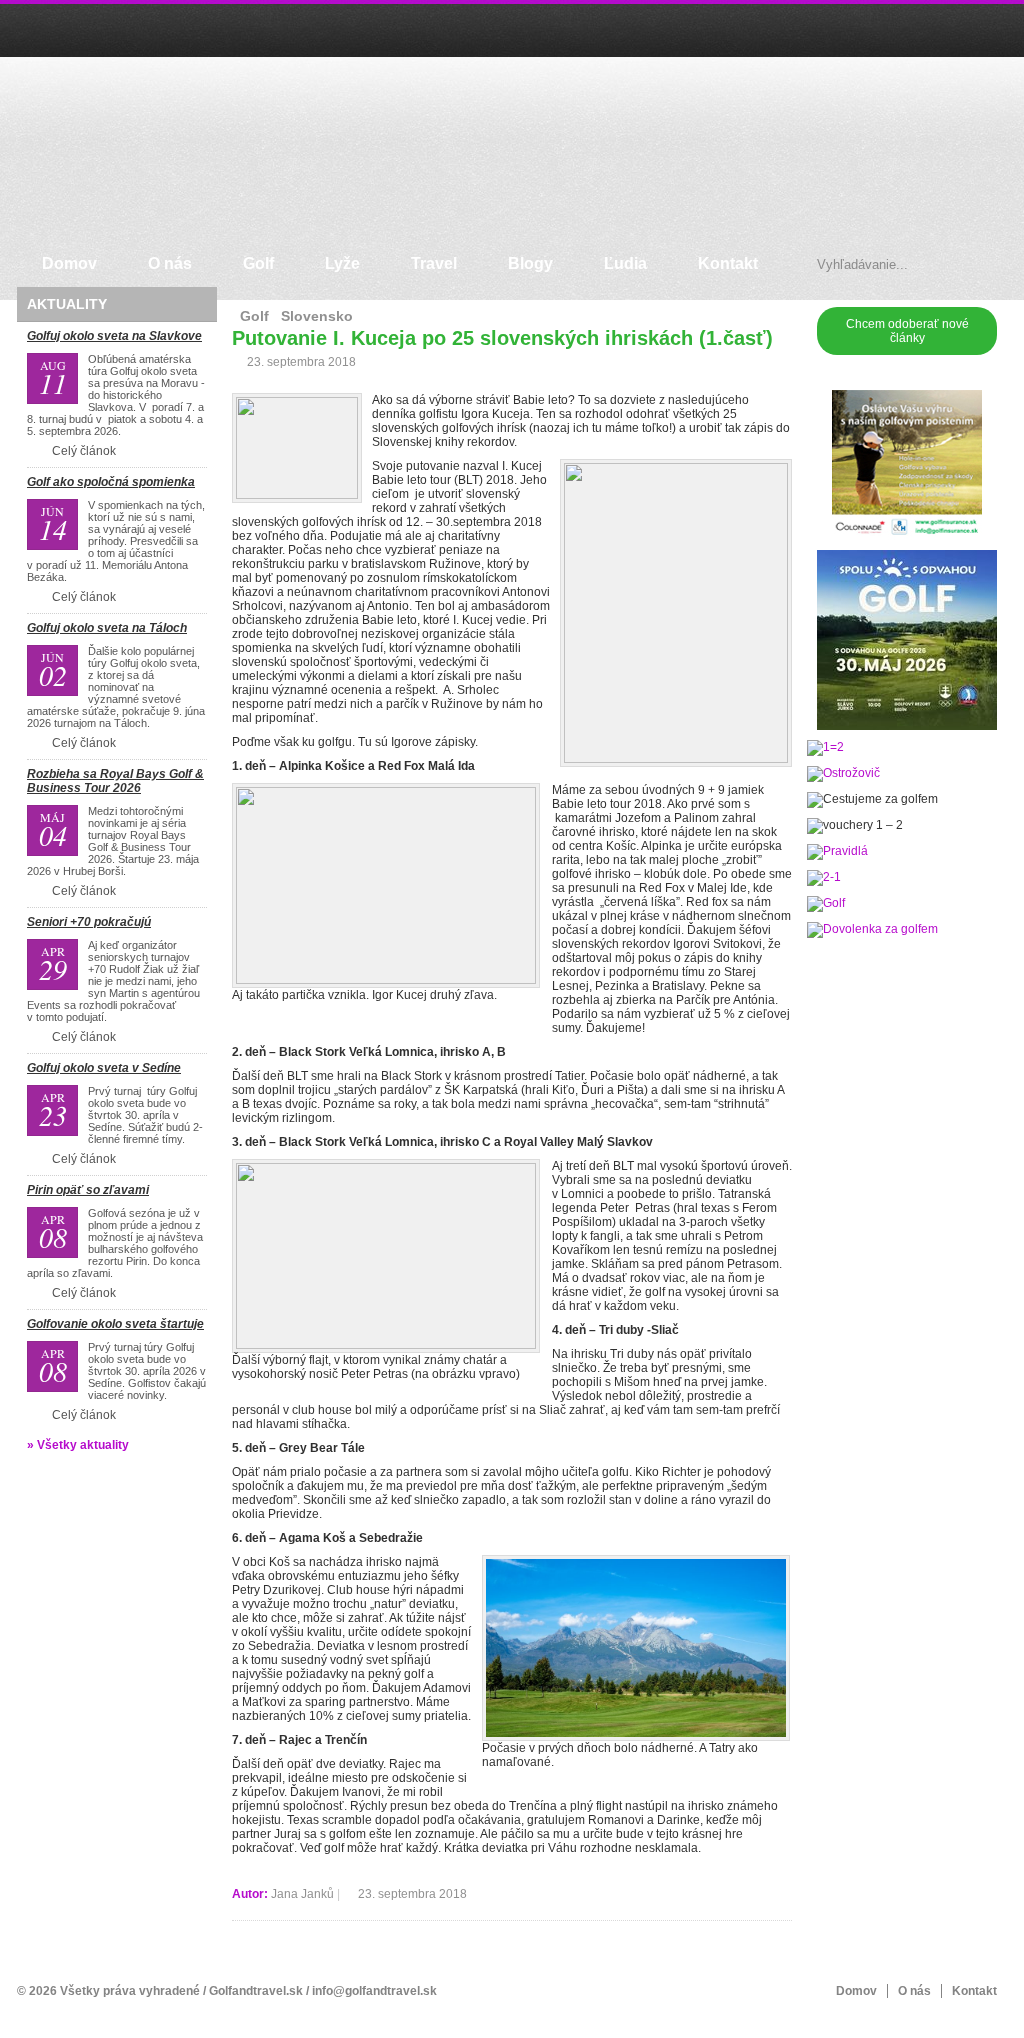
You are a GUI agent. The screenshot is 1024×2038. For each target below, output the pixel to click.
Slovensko (317, 316)
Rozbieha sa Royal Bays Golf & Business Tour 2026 (115, 781)
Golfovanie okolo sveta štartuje (115, 1324)
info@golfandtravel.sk (374, 1991)
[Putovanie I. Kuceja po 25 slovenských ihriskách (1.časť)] (297, 448)
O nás (170, 263)
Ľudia (625, 263)
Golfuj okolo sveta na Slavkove (114, 336)
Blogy (530, 263)
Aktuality (67, 304)
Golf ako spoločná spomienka (111, 482)
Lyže (342, 263)
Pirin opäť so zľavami (88, 1190)
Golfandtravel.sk (256, 1991)
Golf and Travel (86, 134)
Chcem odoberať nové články (907, 331)
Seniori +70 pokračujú (89, 922)
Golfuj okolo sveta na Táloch (107, 628)
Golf (258, 263)
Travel (434, 263)
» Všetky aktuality (78, 1445)
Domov (69, 263)
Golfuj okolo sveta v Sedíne (104, 1068)
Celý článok (84, 451)
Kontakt (728, 263)
